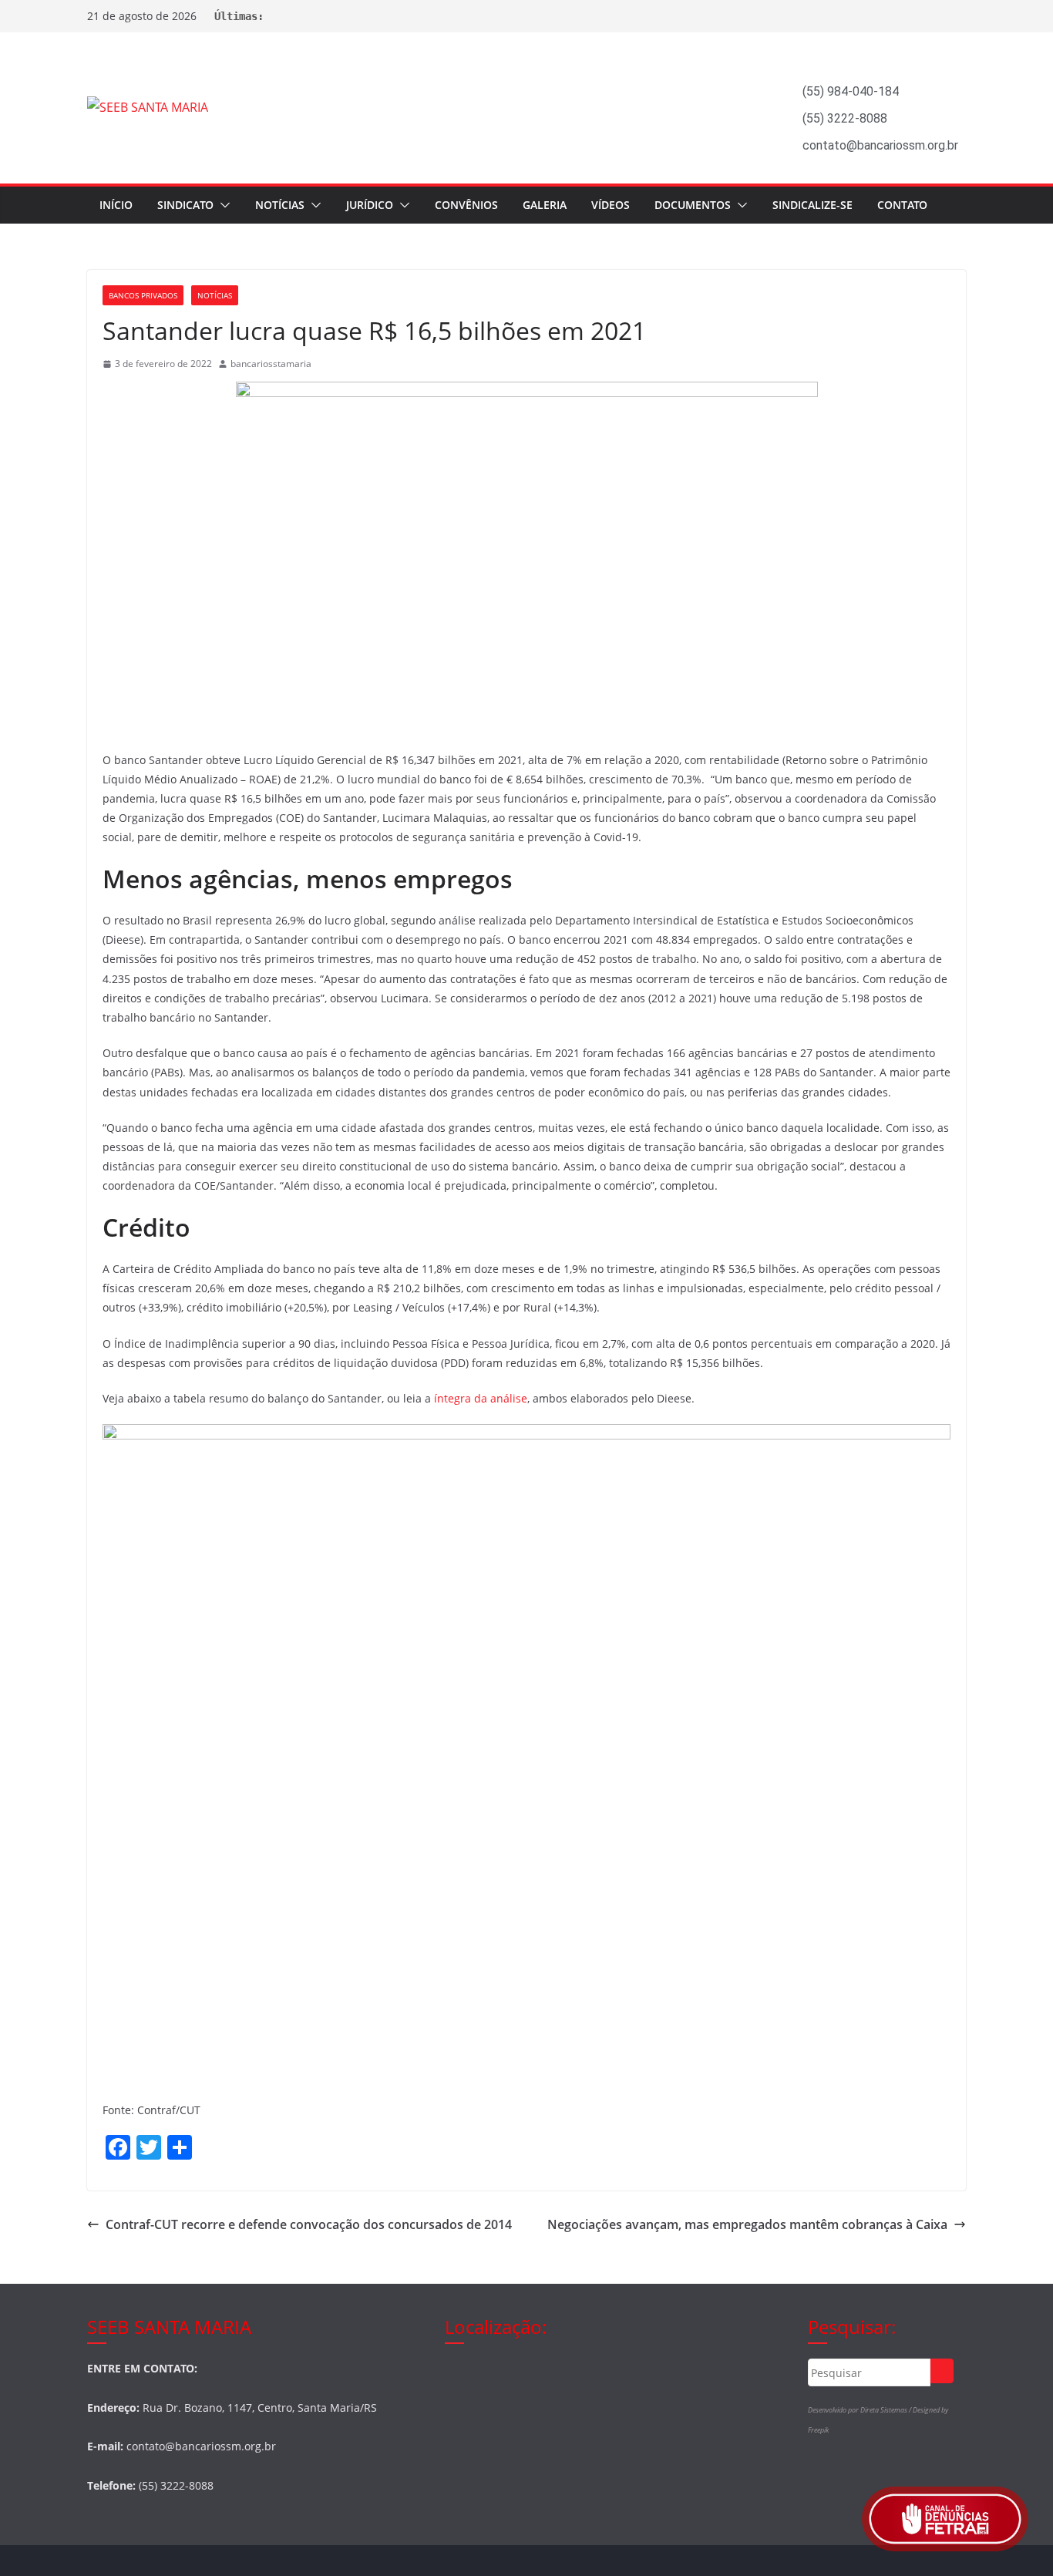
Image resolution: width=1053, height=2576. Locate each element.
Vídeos (611, 205)
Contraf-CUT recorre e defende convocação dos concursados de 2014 (309, 2224)
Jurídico (370, 205)
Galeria (545, 205)
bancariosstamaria (271, 364)
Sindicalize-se (812, 205)
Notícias (280, 205)
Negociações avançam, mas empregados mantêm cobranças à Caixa (747, 2224)
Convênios (466, 205)
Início (116, 205)
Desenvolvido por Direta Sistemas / (860, 2410)
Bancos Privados (143, 295)
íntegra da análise (481, 1398)
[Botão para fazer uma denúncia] (945, 2519)
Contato (902, 205)
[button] (222, 205)
